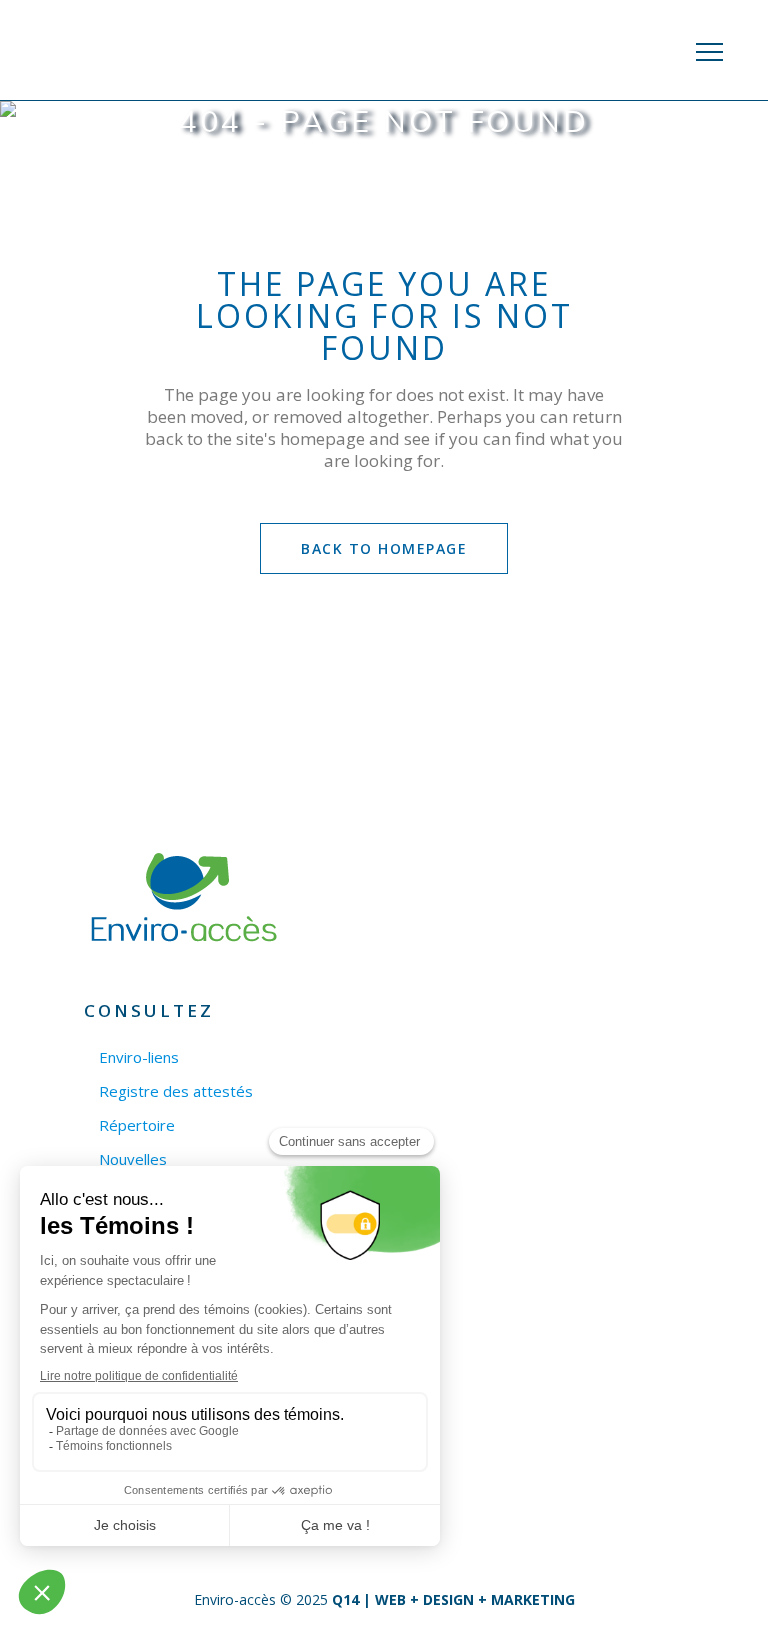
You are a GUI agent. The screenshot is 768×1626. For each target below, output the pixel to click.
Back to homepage (384, 548)
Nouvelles (133, 1159)
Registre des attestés (176, 1091)
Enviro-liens (139, 1057)
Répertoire (137, 1125)
